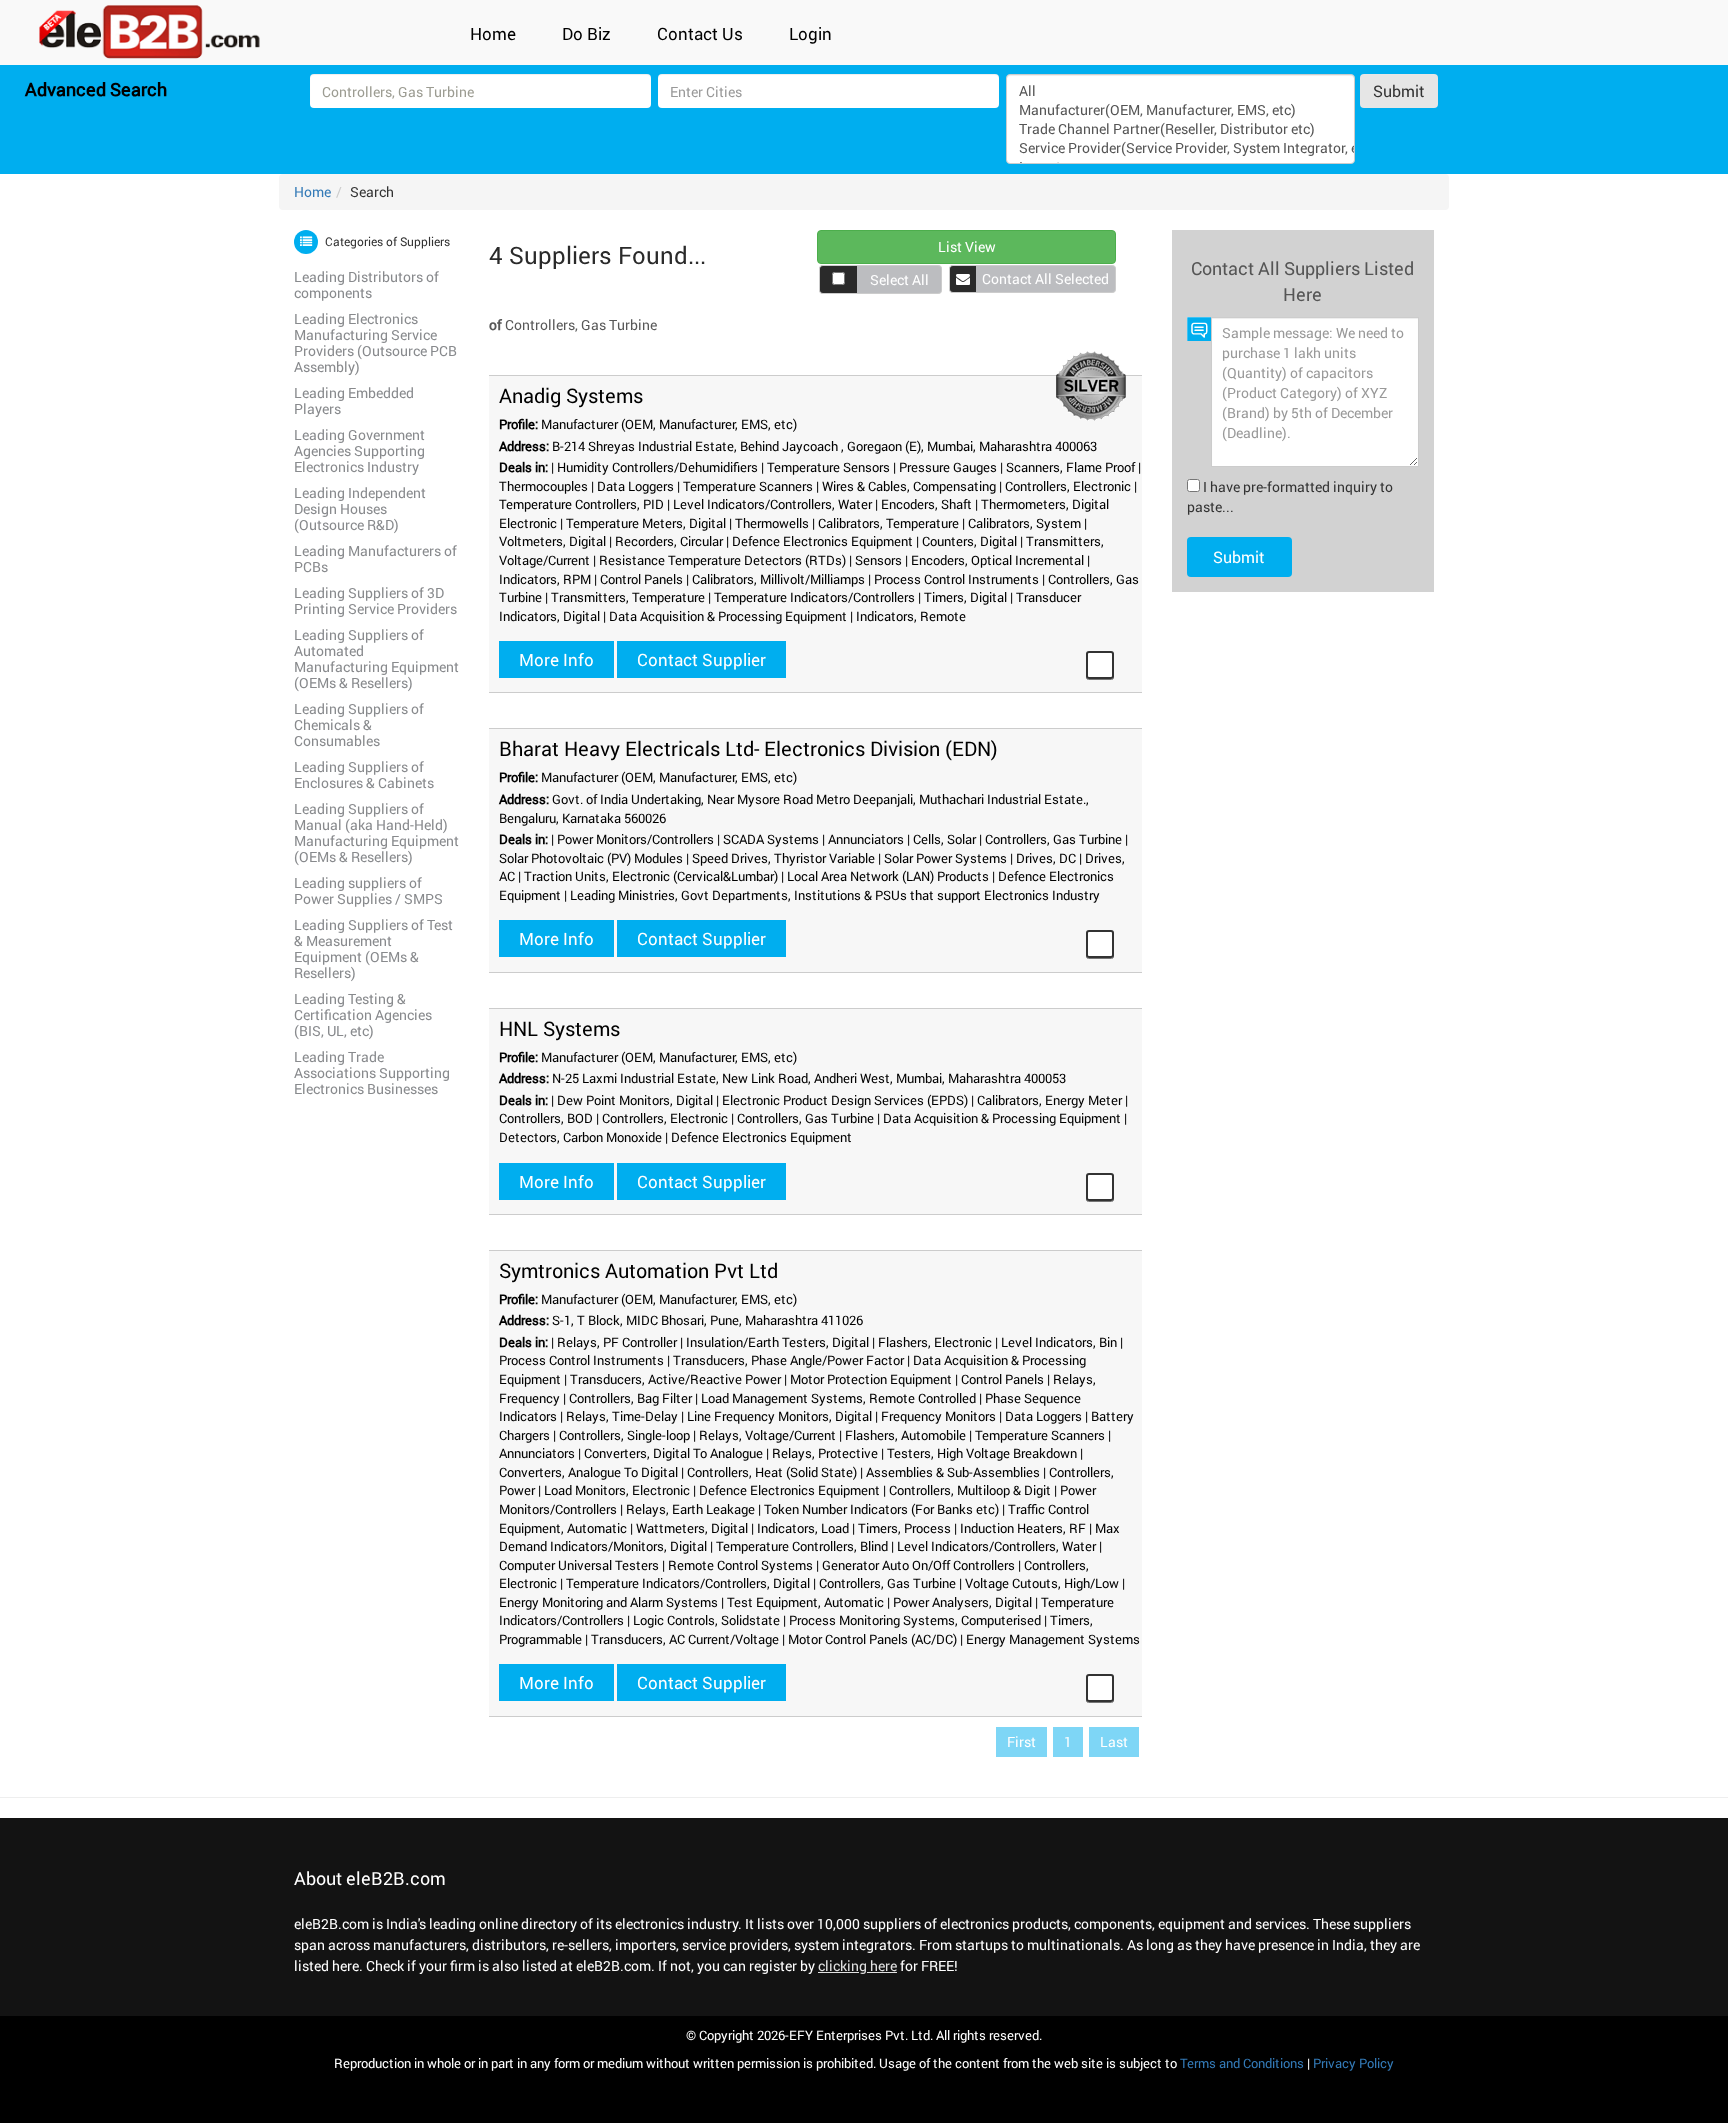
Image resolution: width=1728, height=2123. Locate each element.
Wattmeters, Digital (692, 1528)
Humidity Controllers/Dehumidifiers (657, 467)
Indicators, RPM (545, 579)
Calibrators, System (1024, 523)
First (1021, 1741)
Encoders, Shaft (926, 504)
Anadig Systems (571, 395)
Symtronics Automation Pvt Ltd (638, 1270)
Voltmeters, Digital (552, 541)
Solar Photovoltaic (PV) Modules (591, 858)
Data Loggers (635, 486)
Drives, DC (1046, 858)
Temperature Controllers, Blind (802, 1546)
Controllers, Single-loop (624, 1435)
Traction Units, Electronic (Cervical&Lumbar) (651, 876)
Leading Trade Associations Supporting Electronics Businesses (372, 1072)
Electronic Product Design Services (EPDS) (845, 1100)
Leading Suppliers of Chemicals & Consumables (359, 724)
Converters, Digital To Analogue (673, 1453)
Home (493, 33)
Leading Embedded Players (354, 400)
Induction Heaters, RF (1023, 1528)
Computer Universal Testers (579, 1565)
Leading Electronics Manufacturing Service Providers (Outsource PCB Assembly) (375, 342)
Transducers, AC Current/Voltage (685, 1639)
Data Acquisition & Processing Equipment (728, 616)
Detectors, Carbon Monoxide (580, 1137)
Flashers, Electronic (935, 1342)
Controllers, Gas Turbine (1053, 839)
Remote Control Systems (740, 1565)
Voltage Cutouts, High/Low (1042, 1583)
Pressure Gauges (948, 467)
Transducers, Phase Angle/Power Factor (788, 1360)
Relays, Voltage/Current (767, 1435)
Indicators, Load (803, 1528)
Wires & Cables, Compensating (909, 486)
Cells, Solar (944, 839)
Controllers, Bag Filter (630, 1398)
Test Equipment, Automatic (805, 1602)
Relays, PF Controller (617, 1342)
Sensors (878, 560)
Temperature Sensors (828, 467)
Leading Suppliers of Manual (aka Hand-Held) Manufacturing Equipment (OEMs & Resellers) (376, 832)
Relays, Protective (825, 1453)
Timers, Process (904, 1528)
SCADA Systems (771, 839)
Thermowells (772, 523)
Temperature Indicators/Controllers (814, 597)
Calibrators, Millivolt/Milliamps (778, 579)
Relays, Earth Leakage (690, 1509)
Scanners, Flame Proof (1070, 467)
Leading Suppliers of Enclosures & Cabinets (364, 774)
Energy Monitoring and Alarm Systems (608, 1602)
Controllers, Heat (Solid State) (772, 1472)
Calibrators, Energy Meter (1049, 1100)
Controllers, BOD (546, 1118)
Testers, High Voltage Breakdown (982, 1453)
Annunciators (866, 839)
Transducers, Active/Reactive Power (675, 1379)
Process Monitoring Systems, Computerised (915, 1620)
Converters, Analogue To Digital (588, 1472)
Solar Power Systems (945, 858)
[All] (1180, 90)
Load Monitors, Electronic (617, 1490)
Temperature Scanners (748, 486)
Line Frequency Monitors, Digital (779, 1416)
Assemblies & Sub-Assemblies (953, 1472)
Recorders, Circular (669, 541)
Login (810, 33)
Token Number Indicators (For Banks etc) (881, 1509)
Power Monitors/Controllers (635, 839)
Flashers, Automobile (905, 1435)
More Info (556, 659)
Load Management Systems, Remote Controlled (838, 1398)
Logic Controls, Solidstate (706, 1620)
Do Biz (586, 33)
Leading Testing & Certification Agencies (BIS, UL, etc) (363, 1014)
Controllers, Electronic (1068, 486)
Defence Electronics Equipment (822, 541)
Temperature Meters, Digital (646, 523)
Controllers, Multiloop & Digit (970, 1490)
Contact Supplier (701, 659)
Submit (1399, 90)
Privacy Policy (1353, 2063)
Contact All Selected (1045, 278)
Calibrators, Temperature (888, 523)
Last (1114, 1741)
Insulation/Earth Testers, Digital (777, 1342)
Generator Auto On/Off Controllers (918, 1565)
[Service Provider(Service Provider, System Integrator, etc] (1180, 147)
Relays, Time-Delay (622, 1416)
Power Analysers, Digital (962, 1602)
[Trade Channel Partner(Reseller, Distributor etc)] (1180, 128)
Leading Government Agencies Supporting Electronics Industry (359, 450)
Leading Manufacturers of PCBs (375, 558)
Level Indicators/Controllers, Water (772, 504)
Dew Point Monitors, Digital (635, 1100)
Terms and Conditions (1242, 2063)
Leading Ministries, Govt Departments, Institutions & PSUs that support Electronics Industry (835, 895)
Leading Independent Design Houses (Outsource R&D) (360, 508)
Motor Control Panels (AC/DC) (872, 1639)
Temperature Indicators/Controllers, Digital (688, 1583)
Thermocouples (543, 486)
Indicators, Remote (911, 616)
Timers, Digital (965, 597)
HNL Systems (559, 1028)
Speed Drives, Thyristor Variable (783, 858)
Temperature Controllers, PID (581, 504)
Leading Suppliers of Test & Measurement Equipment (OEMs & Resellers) (373, 948)
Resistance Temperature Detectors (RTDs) (722, 560)
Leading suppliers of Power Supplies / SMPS (368, 890)
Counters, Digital (969, 541)
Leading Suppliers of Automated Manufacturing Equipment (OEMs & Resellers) (376, 658)
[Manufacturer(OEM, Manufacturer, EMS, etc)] (1180, 109)
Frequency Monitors (938, 1416)
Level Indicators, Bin (1059, 1342)
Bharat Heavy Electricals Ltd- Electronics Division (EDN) (748, 748)
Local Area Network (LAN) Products (888, 876)
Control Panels (641, 579)
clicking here (857, 1965)
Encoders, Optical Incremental (997, 560)
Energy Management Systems (1053, 1639)
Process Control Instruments (956, 579)
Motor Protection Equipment (871, 1379)
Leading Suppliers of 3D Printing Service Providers (375, 600)
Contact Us (700, 33)
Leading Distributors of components (366, 284)
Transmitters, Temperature (628, 597)
